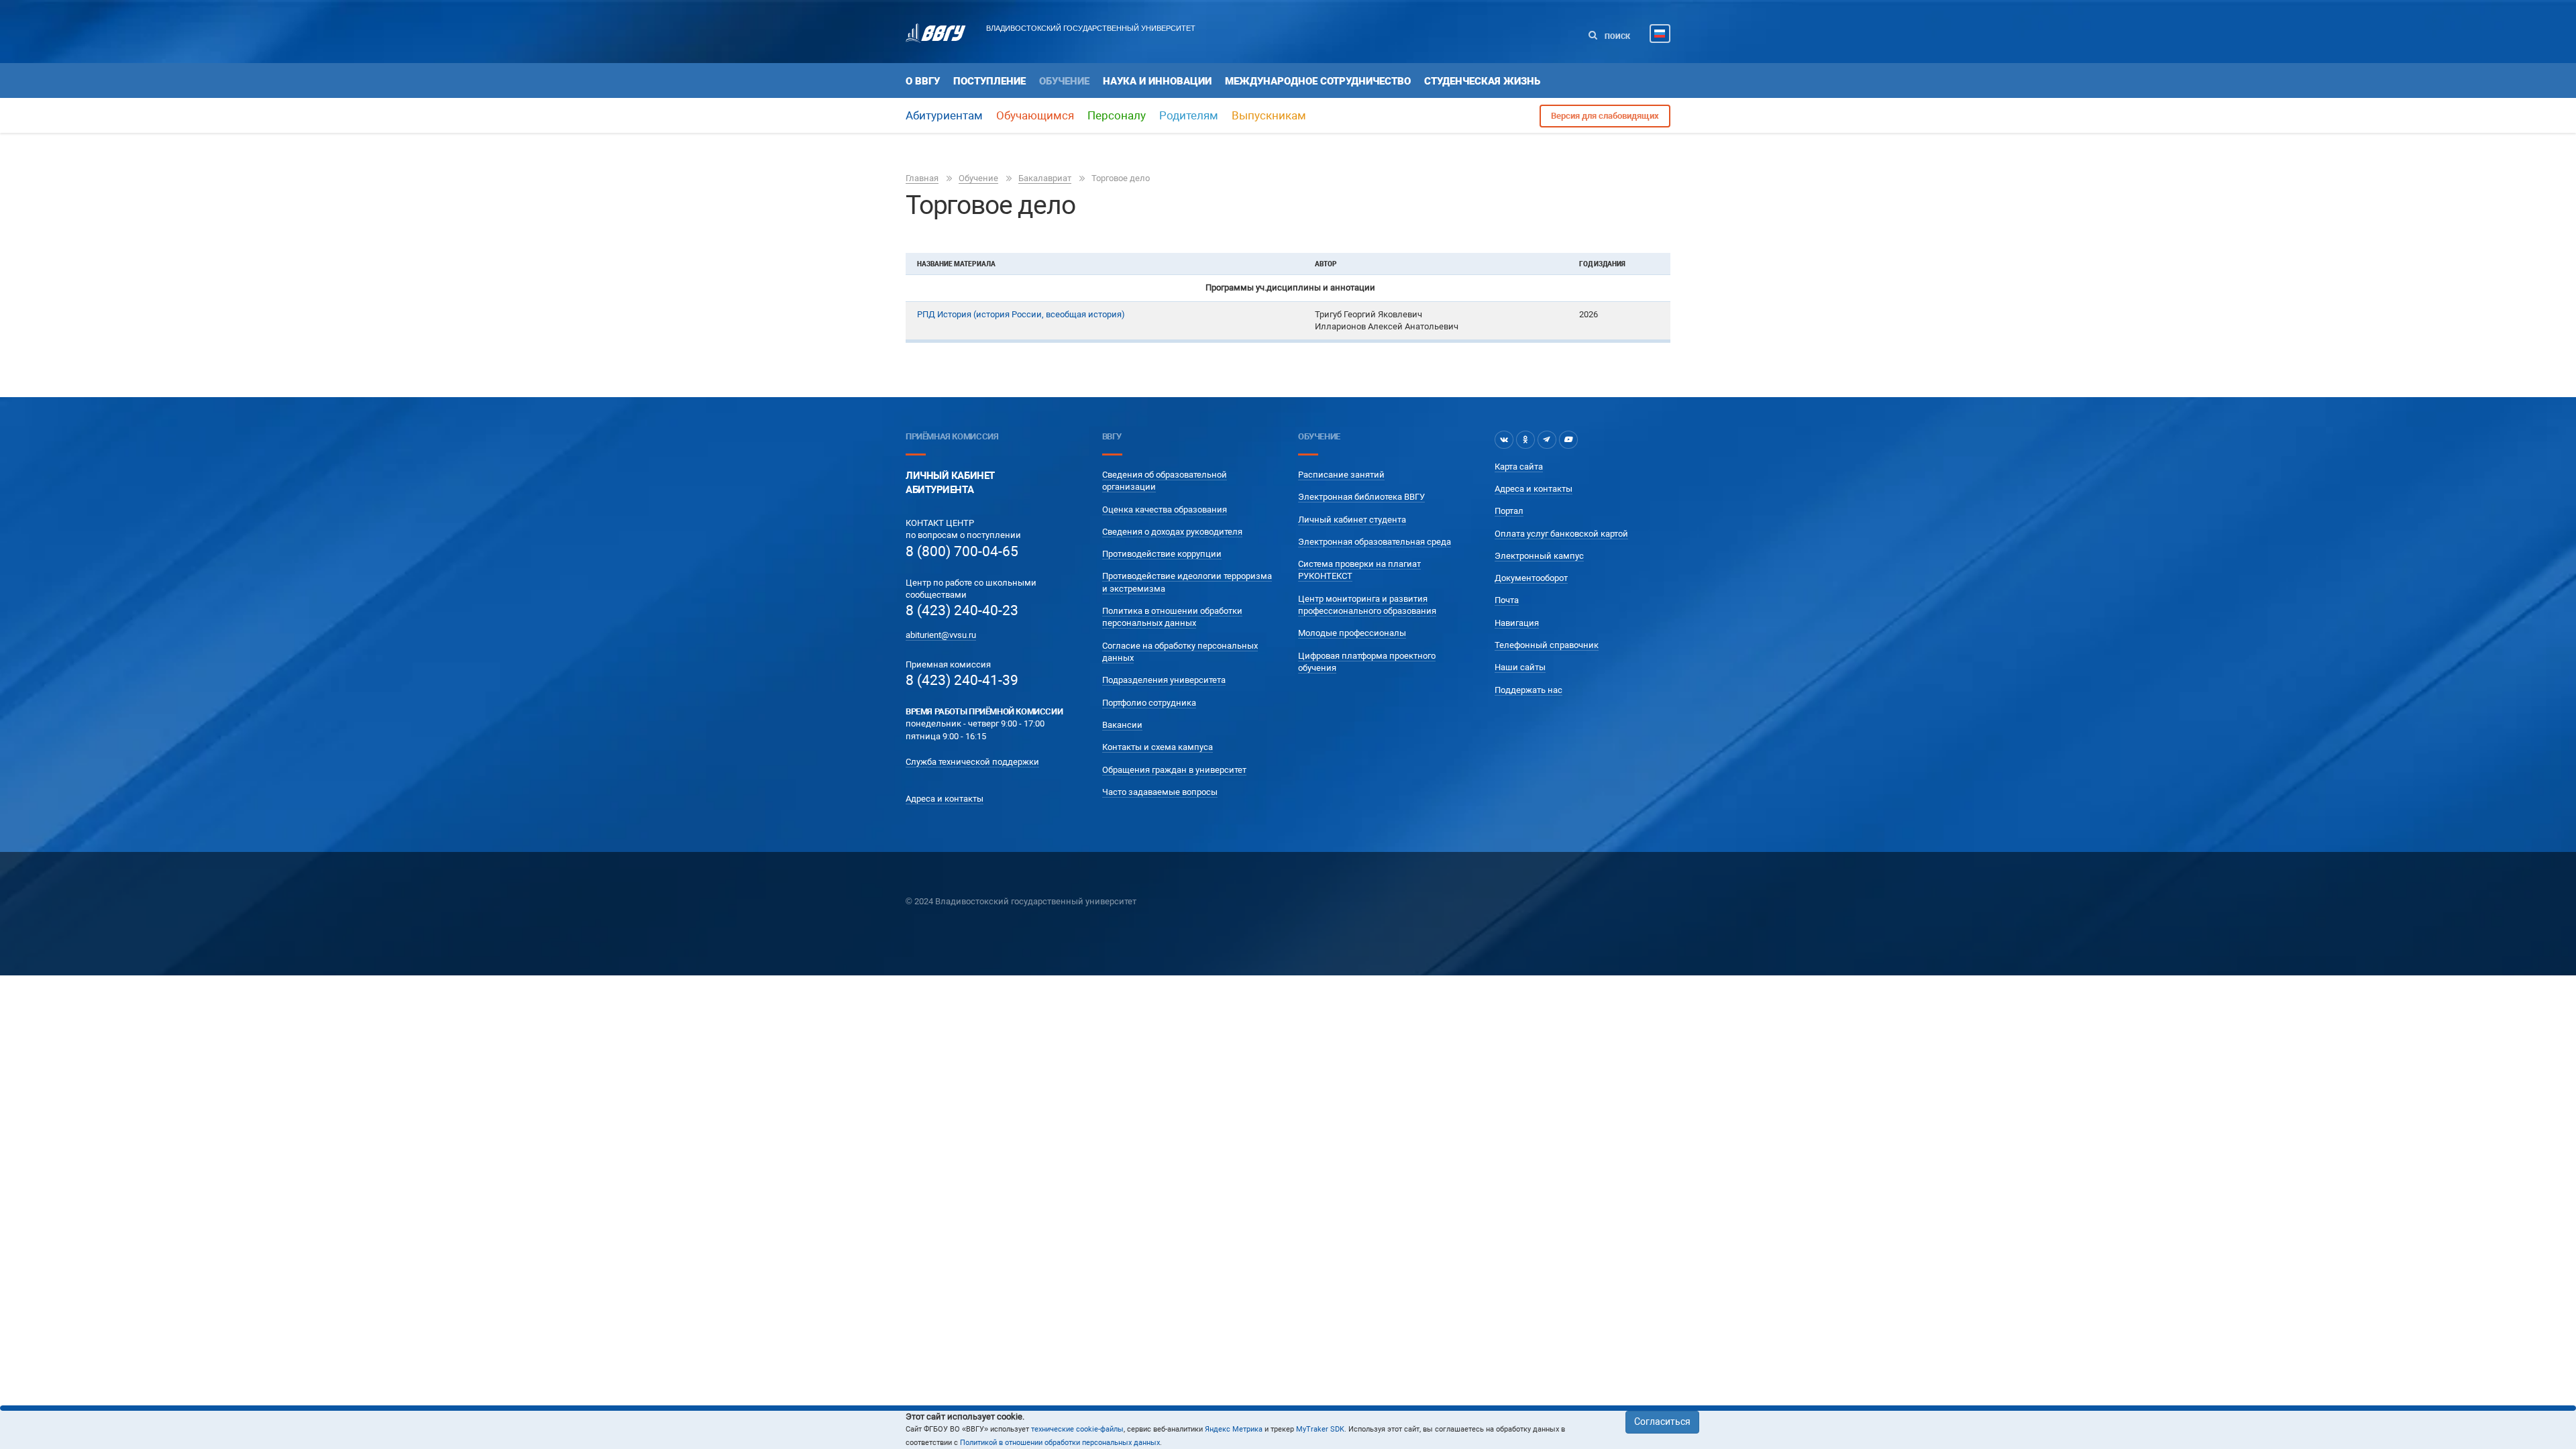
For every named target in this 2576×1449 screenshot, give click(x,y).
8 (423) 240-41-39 (962, 680)
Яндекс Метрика (1234, 1429)
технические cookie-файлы (1077, 1429)
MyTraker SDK (1320, 1429)
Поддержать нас (1528, 690)
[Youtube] (1568, 439)
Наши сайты (1520, 667)
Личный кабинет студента (1352, 520)
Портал (1509, 511)
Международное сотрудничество (1318, 81)
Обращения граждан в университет (1174, 770)
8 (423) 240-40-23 (962, 610)
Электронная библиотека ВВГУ (1361, 497)
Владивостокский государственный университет (1091, 28)
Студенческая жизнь (1482, 81)
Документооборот (1531, 578)
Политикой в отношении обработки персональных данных (1060, 1443)
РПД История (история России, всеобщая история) (1021, 314)
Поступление (989, 81)
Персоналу (1117, 115)
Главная (922, 178)
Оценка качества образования (1165, 509)
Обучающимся (1035, 115)
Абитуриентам (944, 115)
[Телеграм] (1547, 439)
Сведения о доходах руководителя (1172, 532)
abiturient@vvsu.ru (941, 635)
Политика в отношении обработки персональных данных (1172, 617)
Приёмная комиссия (952, 436)
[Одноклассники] (1525, 439)
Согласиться (1662, 1421)
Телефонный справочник (1547, 645)
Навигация (1517, 623)
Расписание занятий (1341, 475)
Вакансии (1122, 725)
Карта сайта (1519, 467)
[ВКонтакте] (1504, 439)
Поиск (1616, 37)
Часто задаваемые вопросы (1160, 792)
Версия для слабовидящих (1605, 116)
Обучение (1064, 81)
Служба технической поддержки (972, 762)
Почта (1507, 600)
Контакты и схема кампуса (1158, 747)
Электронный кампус (1539, 556)
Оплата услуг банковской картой (1561, 534)
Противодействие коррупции (1162, 554)
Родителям (1189, 115)
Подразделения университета (1164, 680)
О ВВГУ (923, 81)
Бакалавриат (1045, 178)
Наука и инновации (1157, 81)
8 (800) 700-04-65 (962, 551)
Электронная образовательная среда (1375, 542)
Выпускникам (1269, 115)
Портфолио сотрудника (1149, 703)
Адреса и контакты (945, 799)
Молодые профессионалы (1352, 633)
